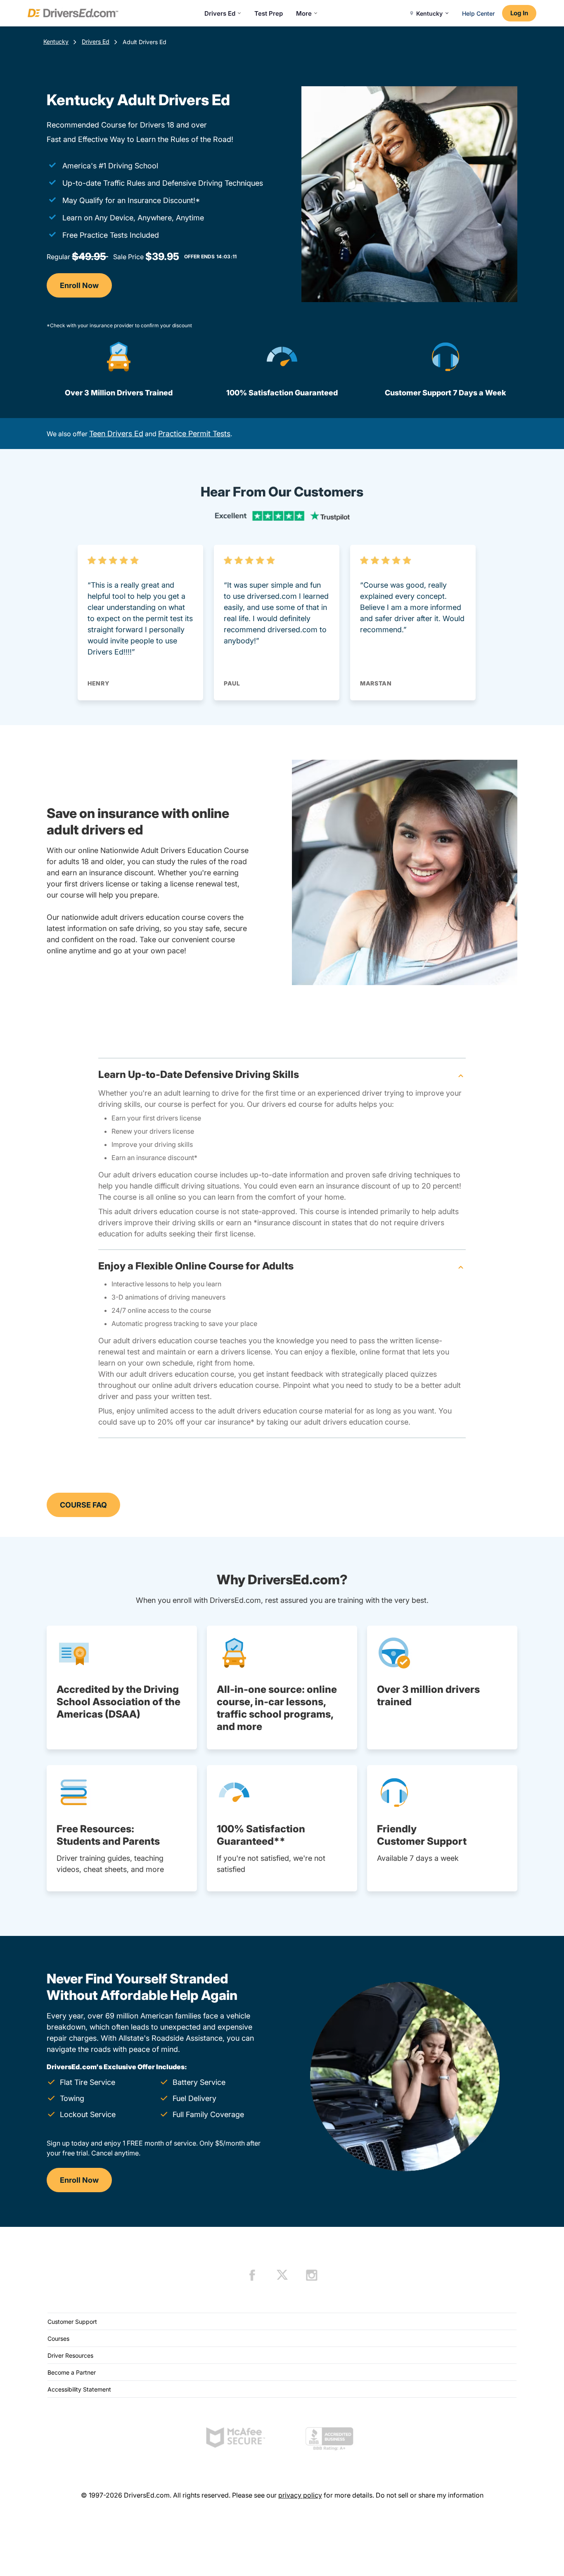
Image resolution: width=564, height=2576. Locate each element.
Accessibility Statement (79, 2389)
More (304, 13)
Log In (519, 13)
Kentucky (56, 41)
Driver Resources (70, 2355)
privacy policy (300, 2495)
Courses (58, 2338)
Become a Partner (72, 2372)
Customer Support (72, 2322)
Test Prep (269, 13)
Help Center (478, 13)
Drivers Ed (220, 13)
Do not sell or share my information (430, 2495)
